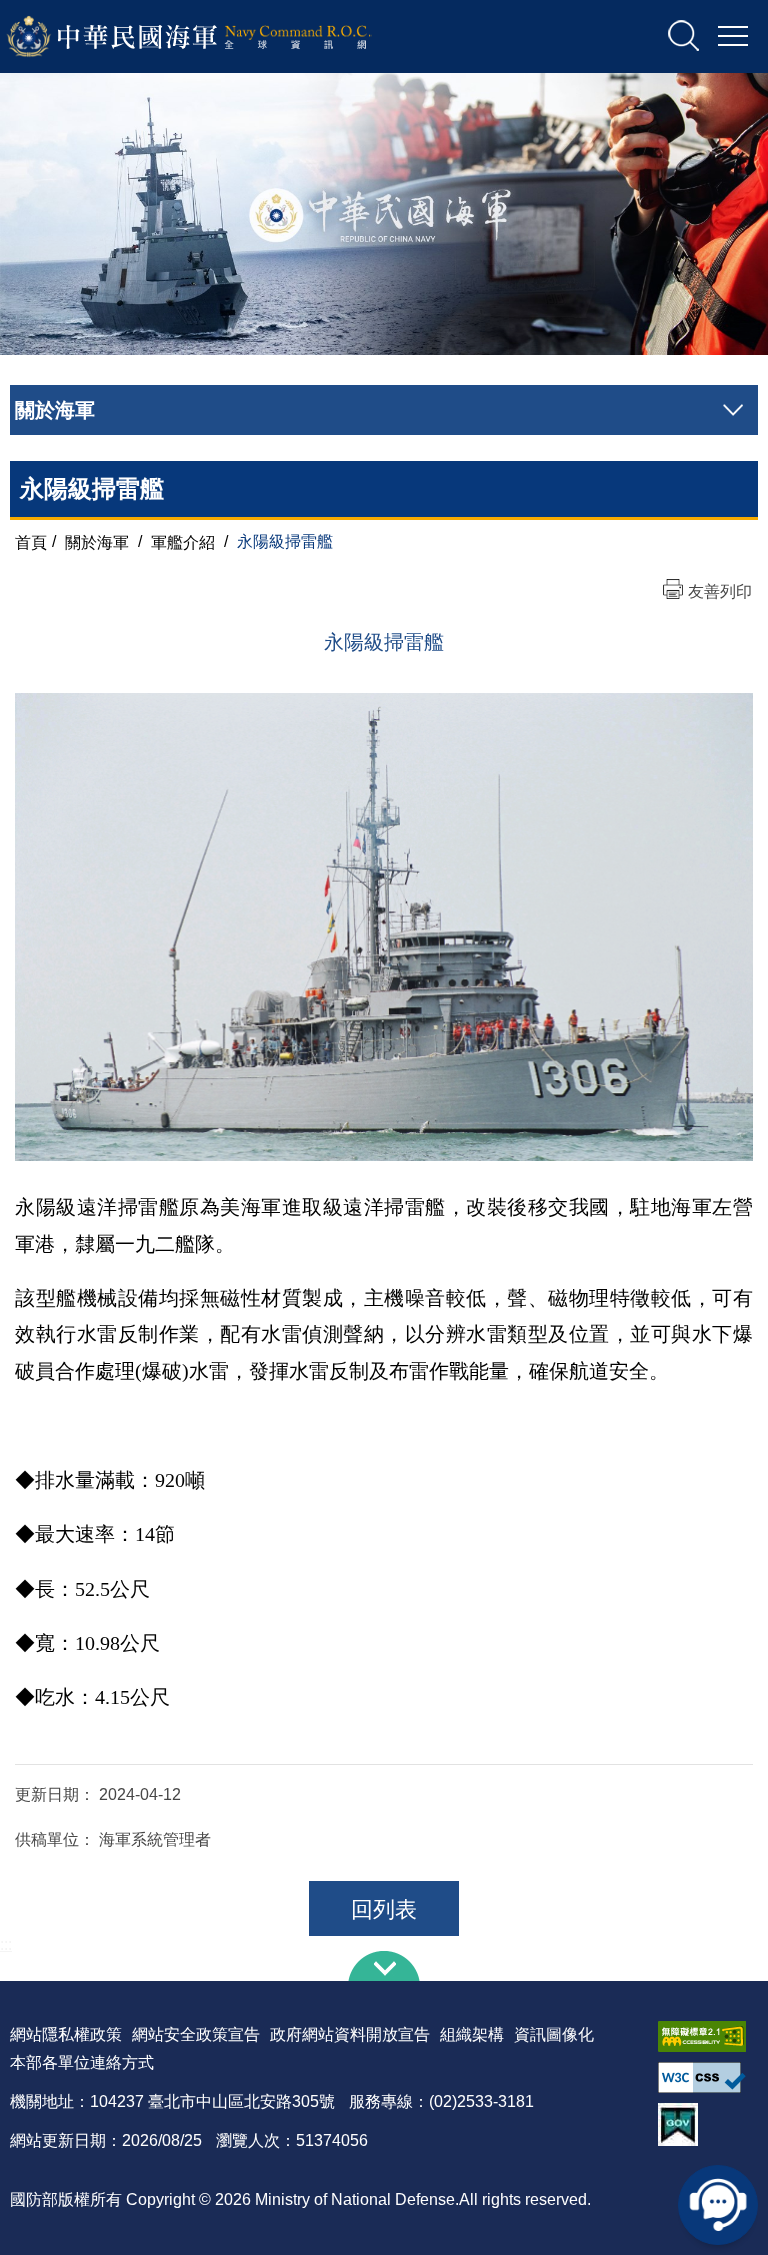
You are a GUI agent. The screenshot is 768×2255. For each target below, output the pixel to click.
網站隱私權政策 (66, 2034)
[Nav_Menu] (733, 37)
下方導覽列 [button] (384, 1966)
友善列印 (720, 591)
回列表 (384, 1909)
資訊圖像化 (554, 2034)
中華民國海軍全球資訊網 (215, 37)
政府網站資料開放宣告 (350, 2034)
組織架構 (472, 2034)
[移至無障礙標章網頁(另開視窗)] (708, 2036)
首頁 (31, 541)
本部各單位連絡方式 (82, 2062)
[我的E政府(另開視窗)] (708, 2124)
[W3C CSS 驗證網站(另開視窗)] (708, 2077)
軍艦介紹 (183, 541)
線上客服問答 (718, 2205)
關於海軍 (97, 541)
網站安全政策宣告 (196, 2034)
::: (6, 1944)
